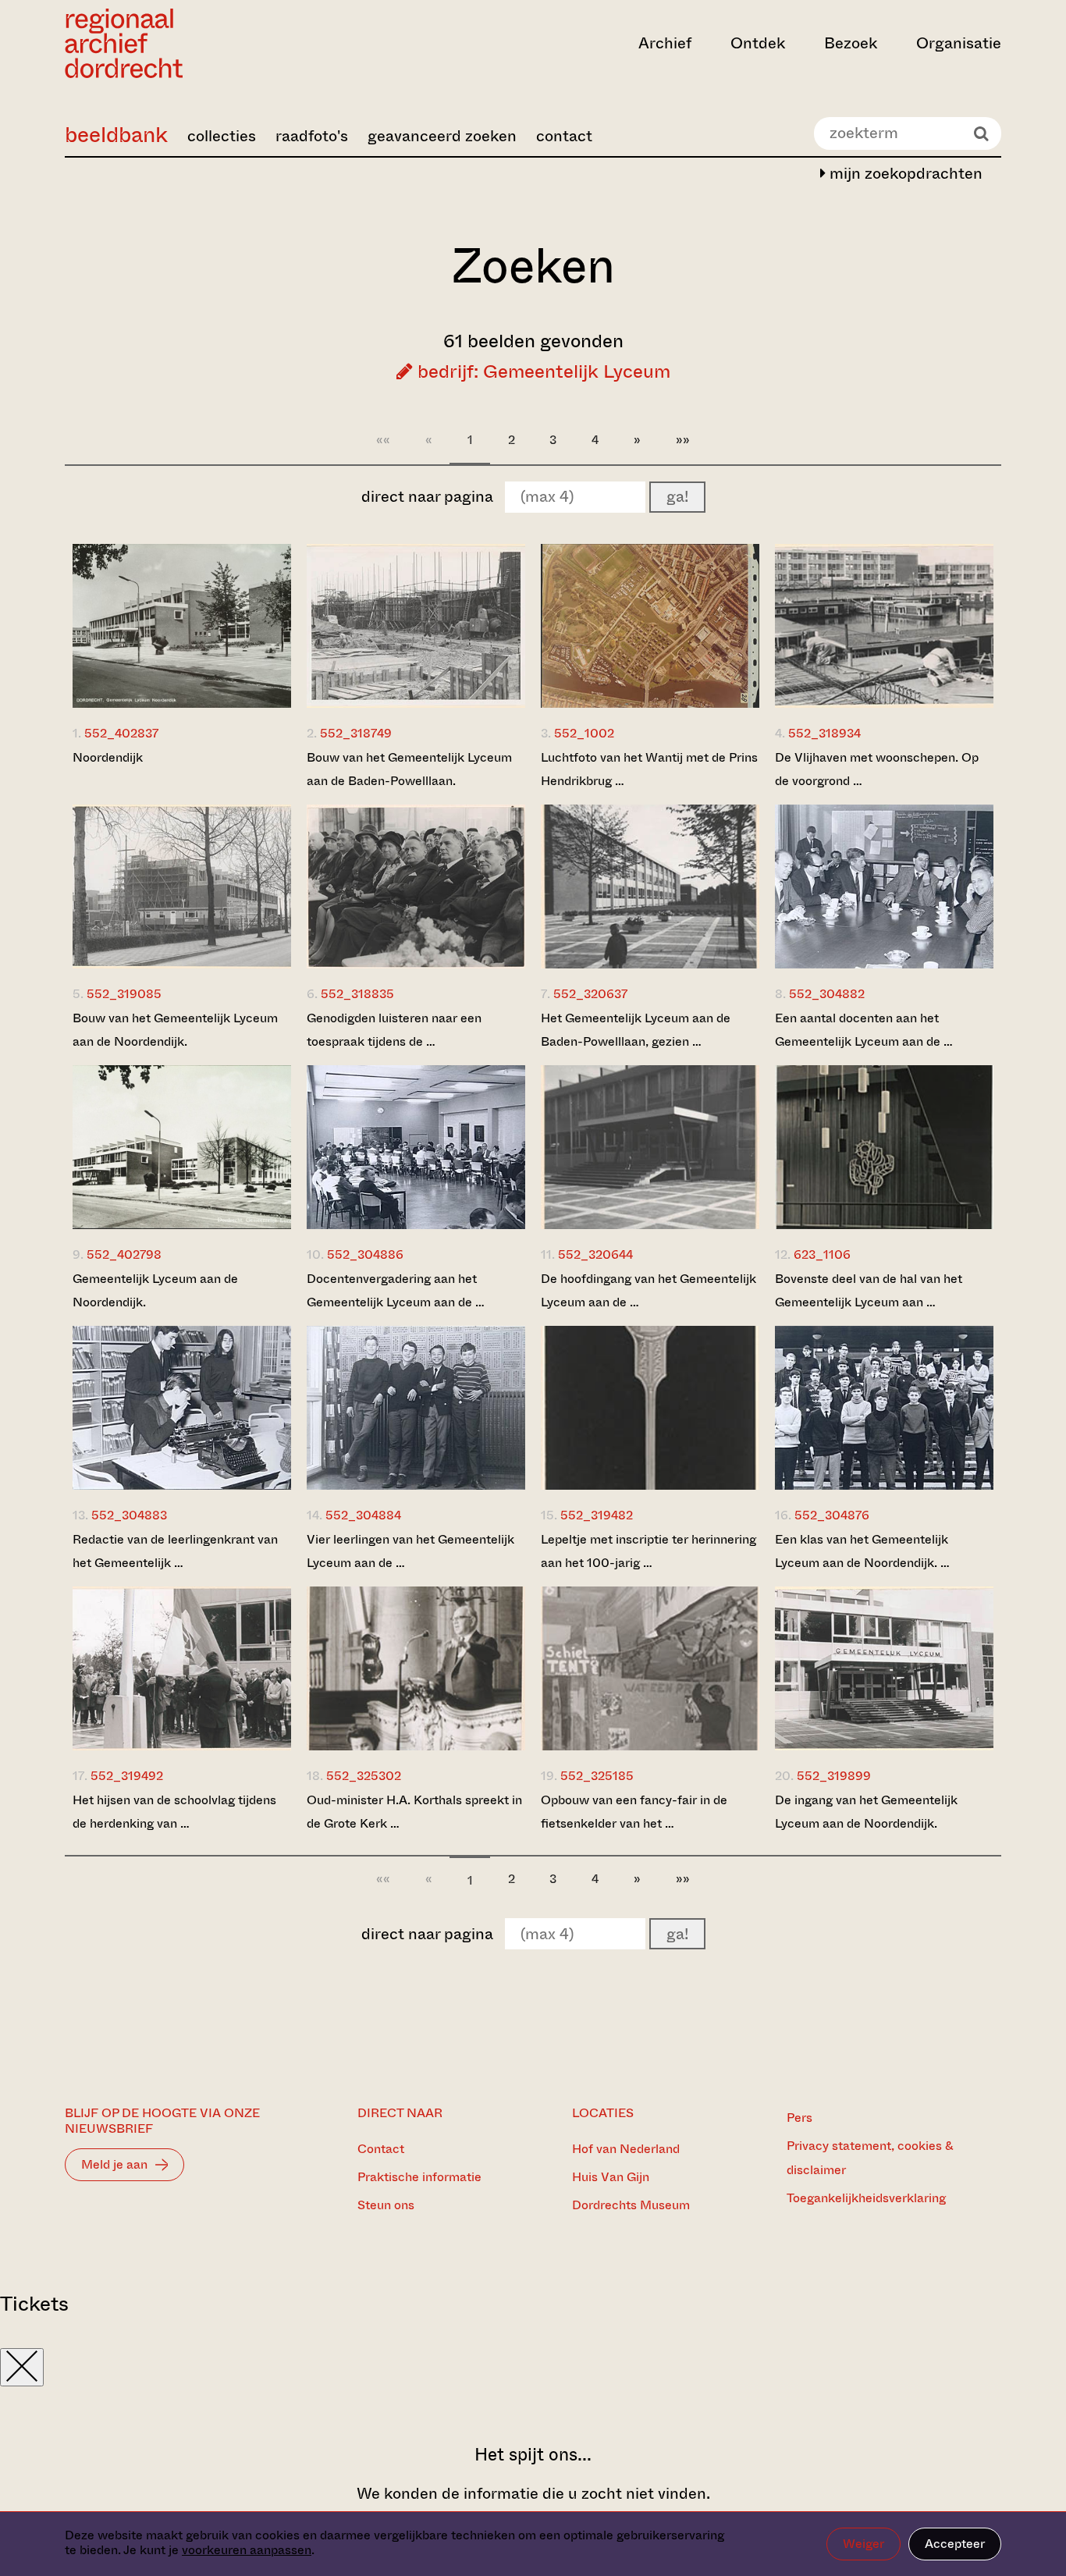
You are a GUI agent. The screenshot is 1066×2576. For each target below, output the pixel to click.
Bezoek (851, 43)
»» (683, 440)
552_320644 (595, 1254)
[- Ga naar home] (205, 43)
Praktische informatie (419, 2177)
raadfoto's (312, 136)
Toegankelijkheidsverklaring (866, 2198)
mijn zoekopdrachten (904, 174)
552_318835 (357, 994)
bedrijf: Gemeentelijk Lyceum (542, 371)
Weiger (863, 2544)
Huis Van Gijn (611, 2177)
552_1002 (584, 733)
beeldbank (116, 135)
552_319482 (597, 1515)
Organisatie (959, 43)
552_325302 (364, 1776)
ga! (677, 497)
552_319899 (834, 1776)
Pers (799, 2118)
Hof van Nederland (626, 2149)
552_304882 (827, 994)
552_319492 (127, 1776)
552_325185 (597, 1776)
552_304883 (129, 1515)
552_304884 (363, 1515)
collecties (222, 136)
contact (564, 136)
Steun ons (386, 2205)
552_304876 (832, 1515)
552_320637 (590, 994)
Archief (665, 43)
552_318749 (356, 733)
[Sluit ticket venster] (22, 2367)
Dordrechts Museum (631, 2205)
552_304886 (365, 1254)
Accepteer (955, 2544)
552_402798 (124, 1254)
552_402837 (121, 733)
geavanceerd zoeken (442, 136)
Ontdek (758, 43)
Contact (381, 2149)
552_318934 (824, 733)
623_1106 (822, 1254)
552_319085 (124, 994)
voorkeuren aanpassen (247, 2550)
